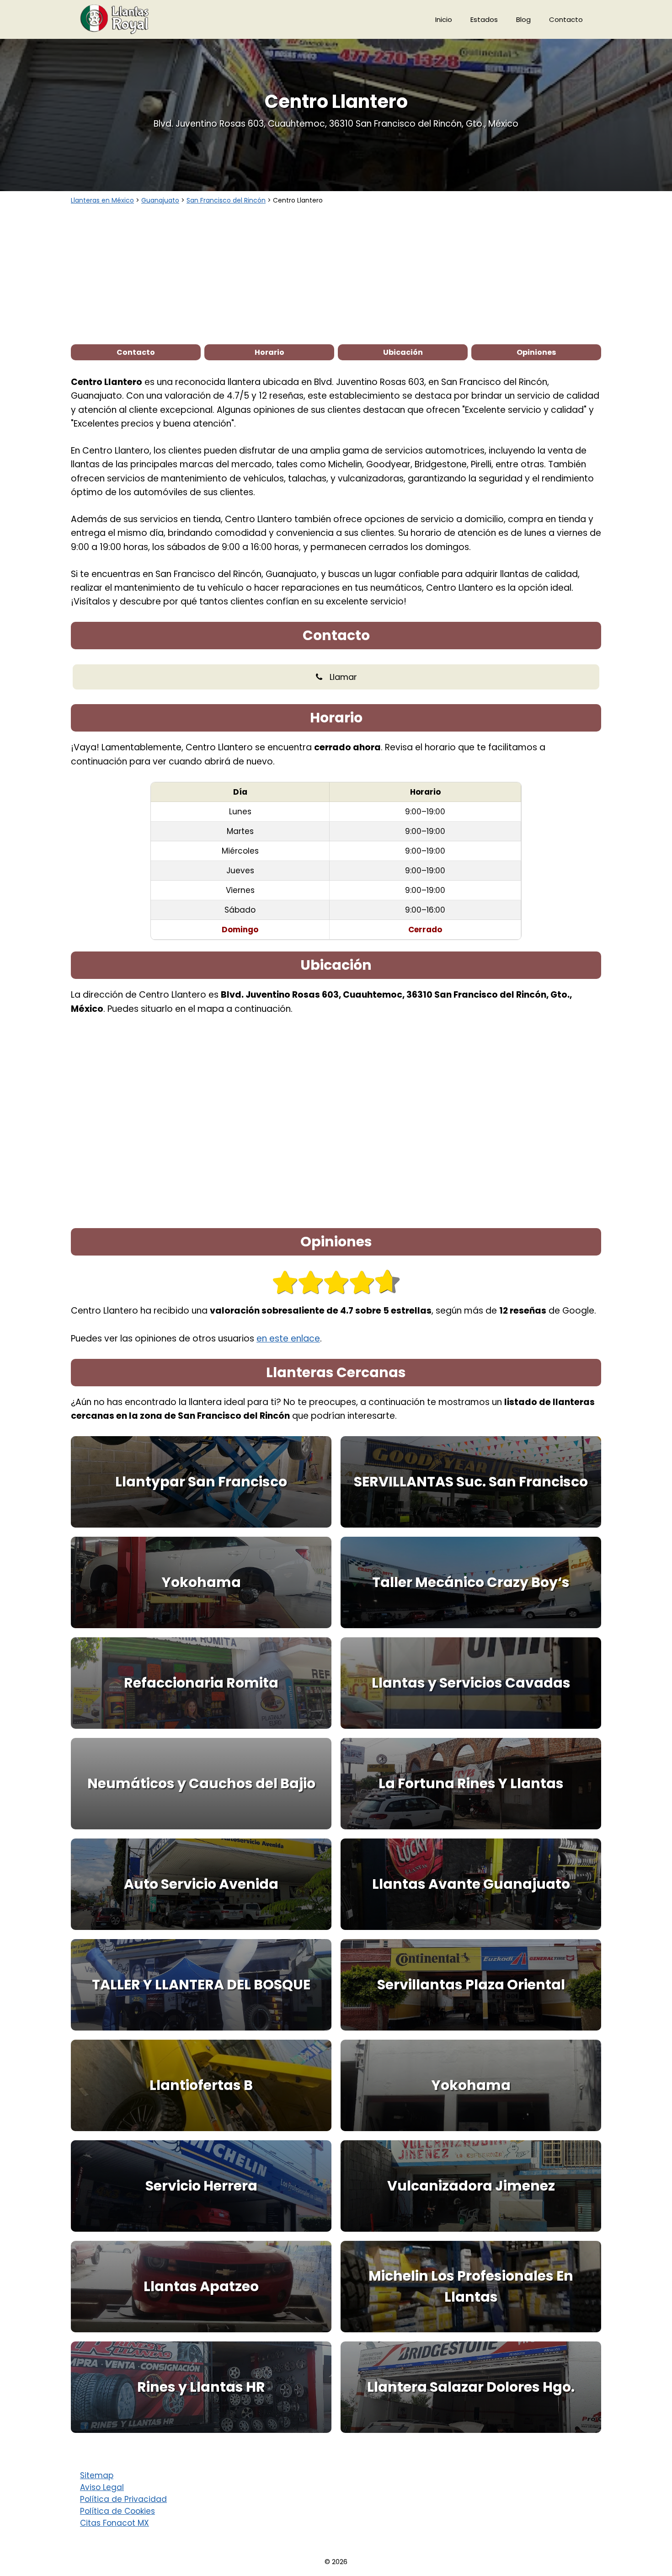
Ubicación (403, 352)
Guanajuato (160, 200)
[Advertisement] (336, 274)
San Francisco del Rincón (226, 200)
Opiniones (536, 352)
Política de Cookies (117, 2511)
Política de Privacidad (123, 2499)
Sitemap (97, 2475)
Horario (269, 352)
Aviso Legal (102, 2487)
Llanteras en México (102, 200)
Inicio (444, 19)
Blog (523, 19)
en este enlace (288, 1339)
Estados (484, 19)
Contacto (566, 19)
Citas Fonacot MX (115, 2523)
